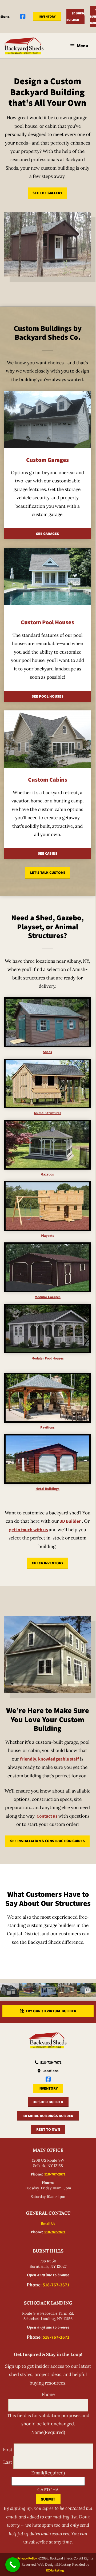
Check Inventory (48, 1563)
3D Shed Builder (75, 16)
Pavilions (47, 1427)
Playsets (47, 1236)
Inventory (47, 16)
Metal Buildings (47, 1489)
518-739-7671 (51, 2062)
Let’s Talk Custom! (48, 873)
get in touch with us (28, 1530)
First (8, 2450)
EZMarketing (55, 2570)
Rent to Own (48, 2129)
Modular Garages (48, 1297)
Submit (48, 2499)
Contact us (47, 1816)
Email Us (48, 2223)
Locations (50, 2071)
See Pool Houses (48, 696)
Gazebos (47, 1174)
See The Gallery (47, 193)
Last (8, 2462)
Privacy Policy (27, 2558)
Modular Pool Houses (48, 1358)
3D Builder (70, 1521)
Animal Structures (48, 1113)
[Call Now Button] (13, 2565)
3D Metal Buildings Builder (48, 2116)
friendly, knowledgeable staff (49, 1759)
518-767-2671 (55, 2174)
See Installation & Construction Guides (47, 1841)
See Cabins (48, 853)
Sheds (47, 1052)
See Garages (47, 534)
